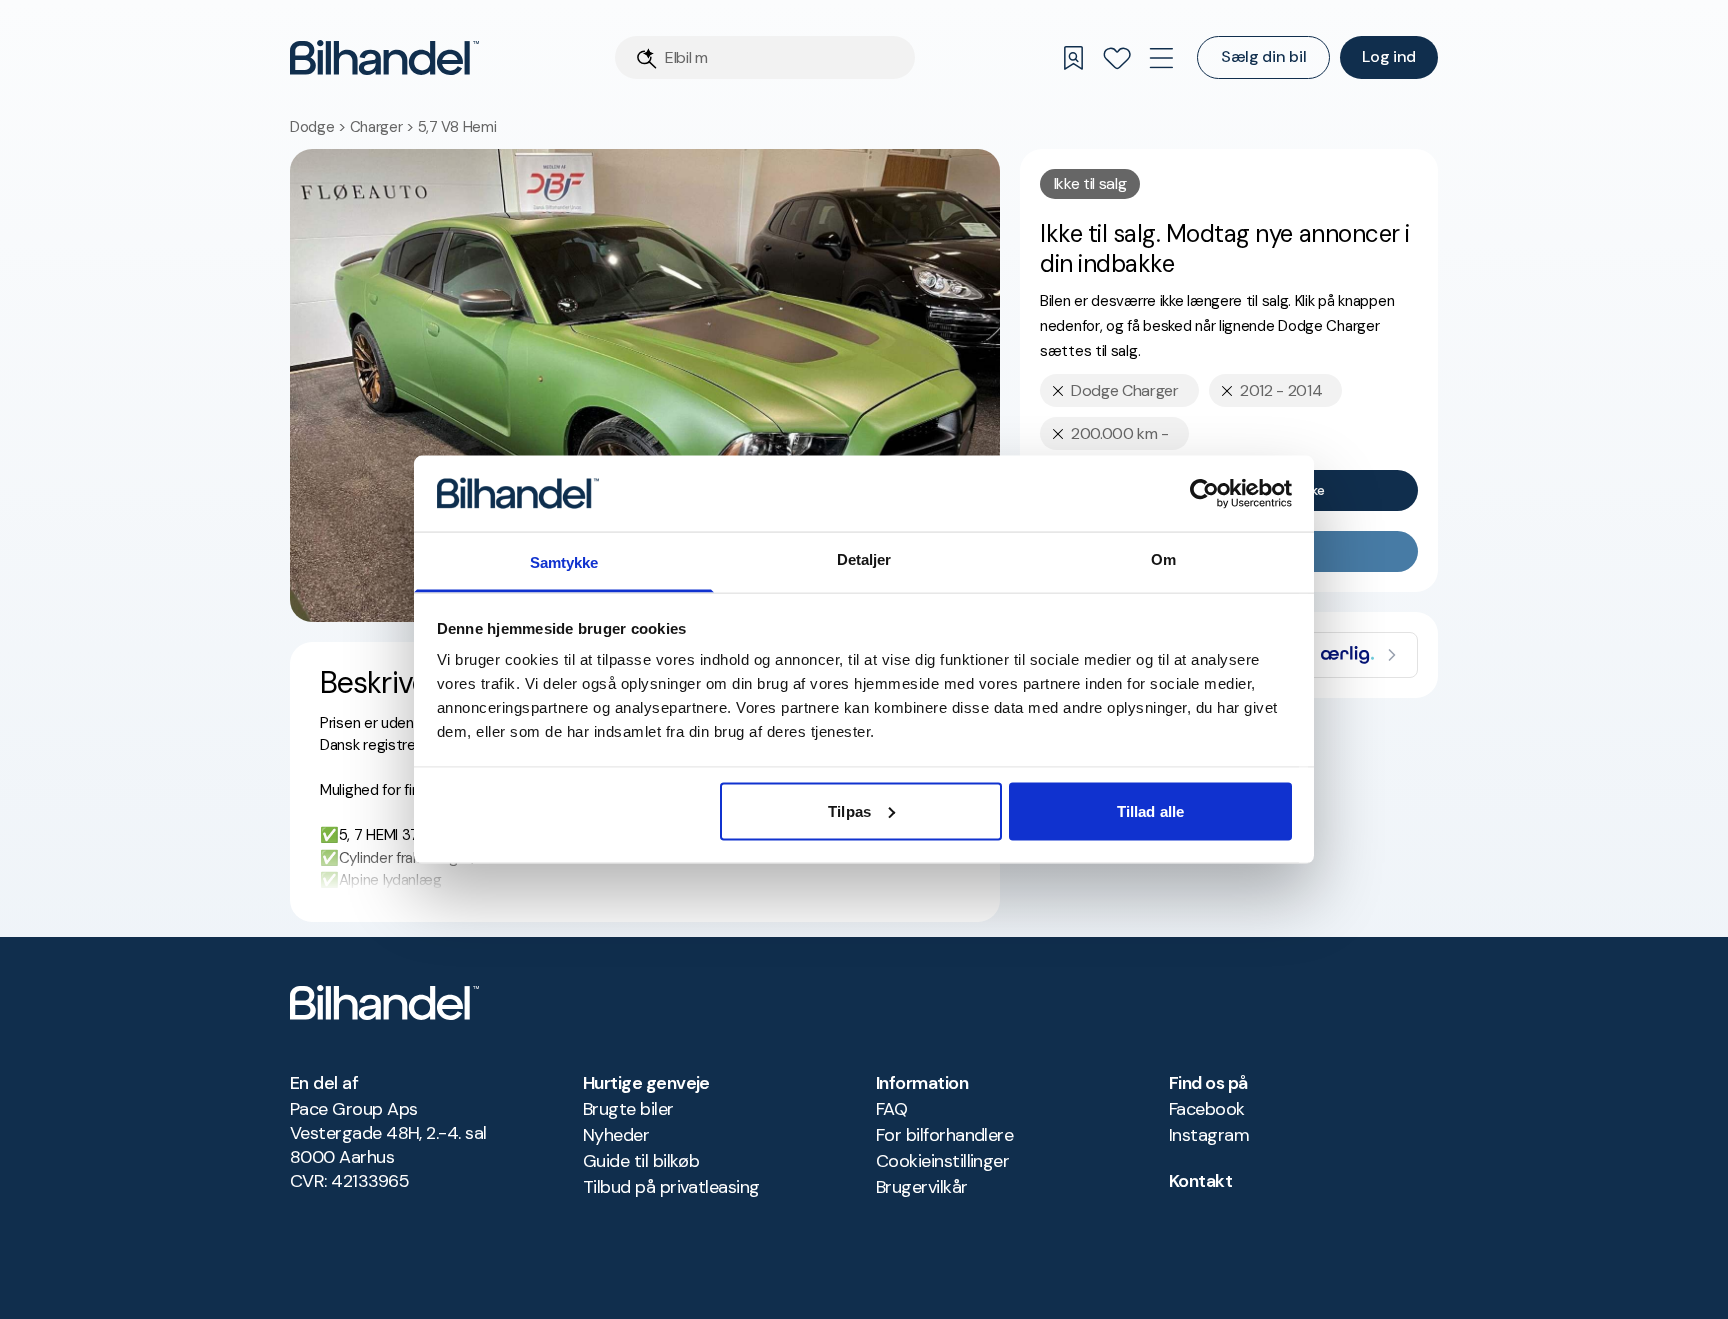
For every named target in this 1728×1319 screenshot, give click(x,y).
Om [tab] (1163, 559)
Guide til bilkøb (641, 1161)
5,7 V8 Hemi (457, 127)
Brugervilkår (922, 1187)
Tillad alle (1150, 810)
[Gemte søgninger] (1073, 58)
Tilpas (849, 810)
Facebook (1207, 1109)
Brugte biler (628, 1109)
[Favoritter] (1117, 58)
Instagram (1209, 1135)
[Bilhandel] (384, 57)
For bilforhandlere (944, 1135)
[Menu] (1161, 58)
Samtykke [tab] (564, 562)
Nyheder (616, 1135)
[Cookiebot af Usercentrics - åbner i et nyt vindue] (1204, 493)
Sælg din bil (1263, 56)
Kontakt (1200, 1181)
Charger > (384, 127)
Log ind (1389, 56)
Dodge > (320, 127)
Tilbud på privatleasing (671, 1187)
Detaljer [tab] (864, 559)
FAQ (891, 1109)
